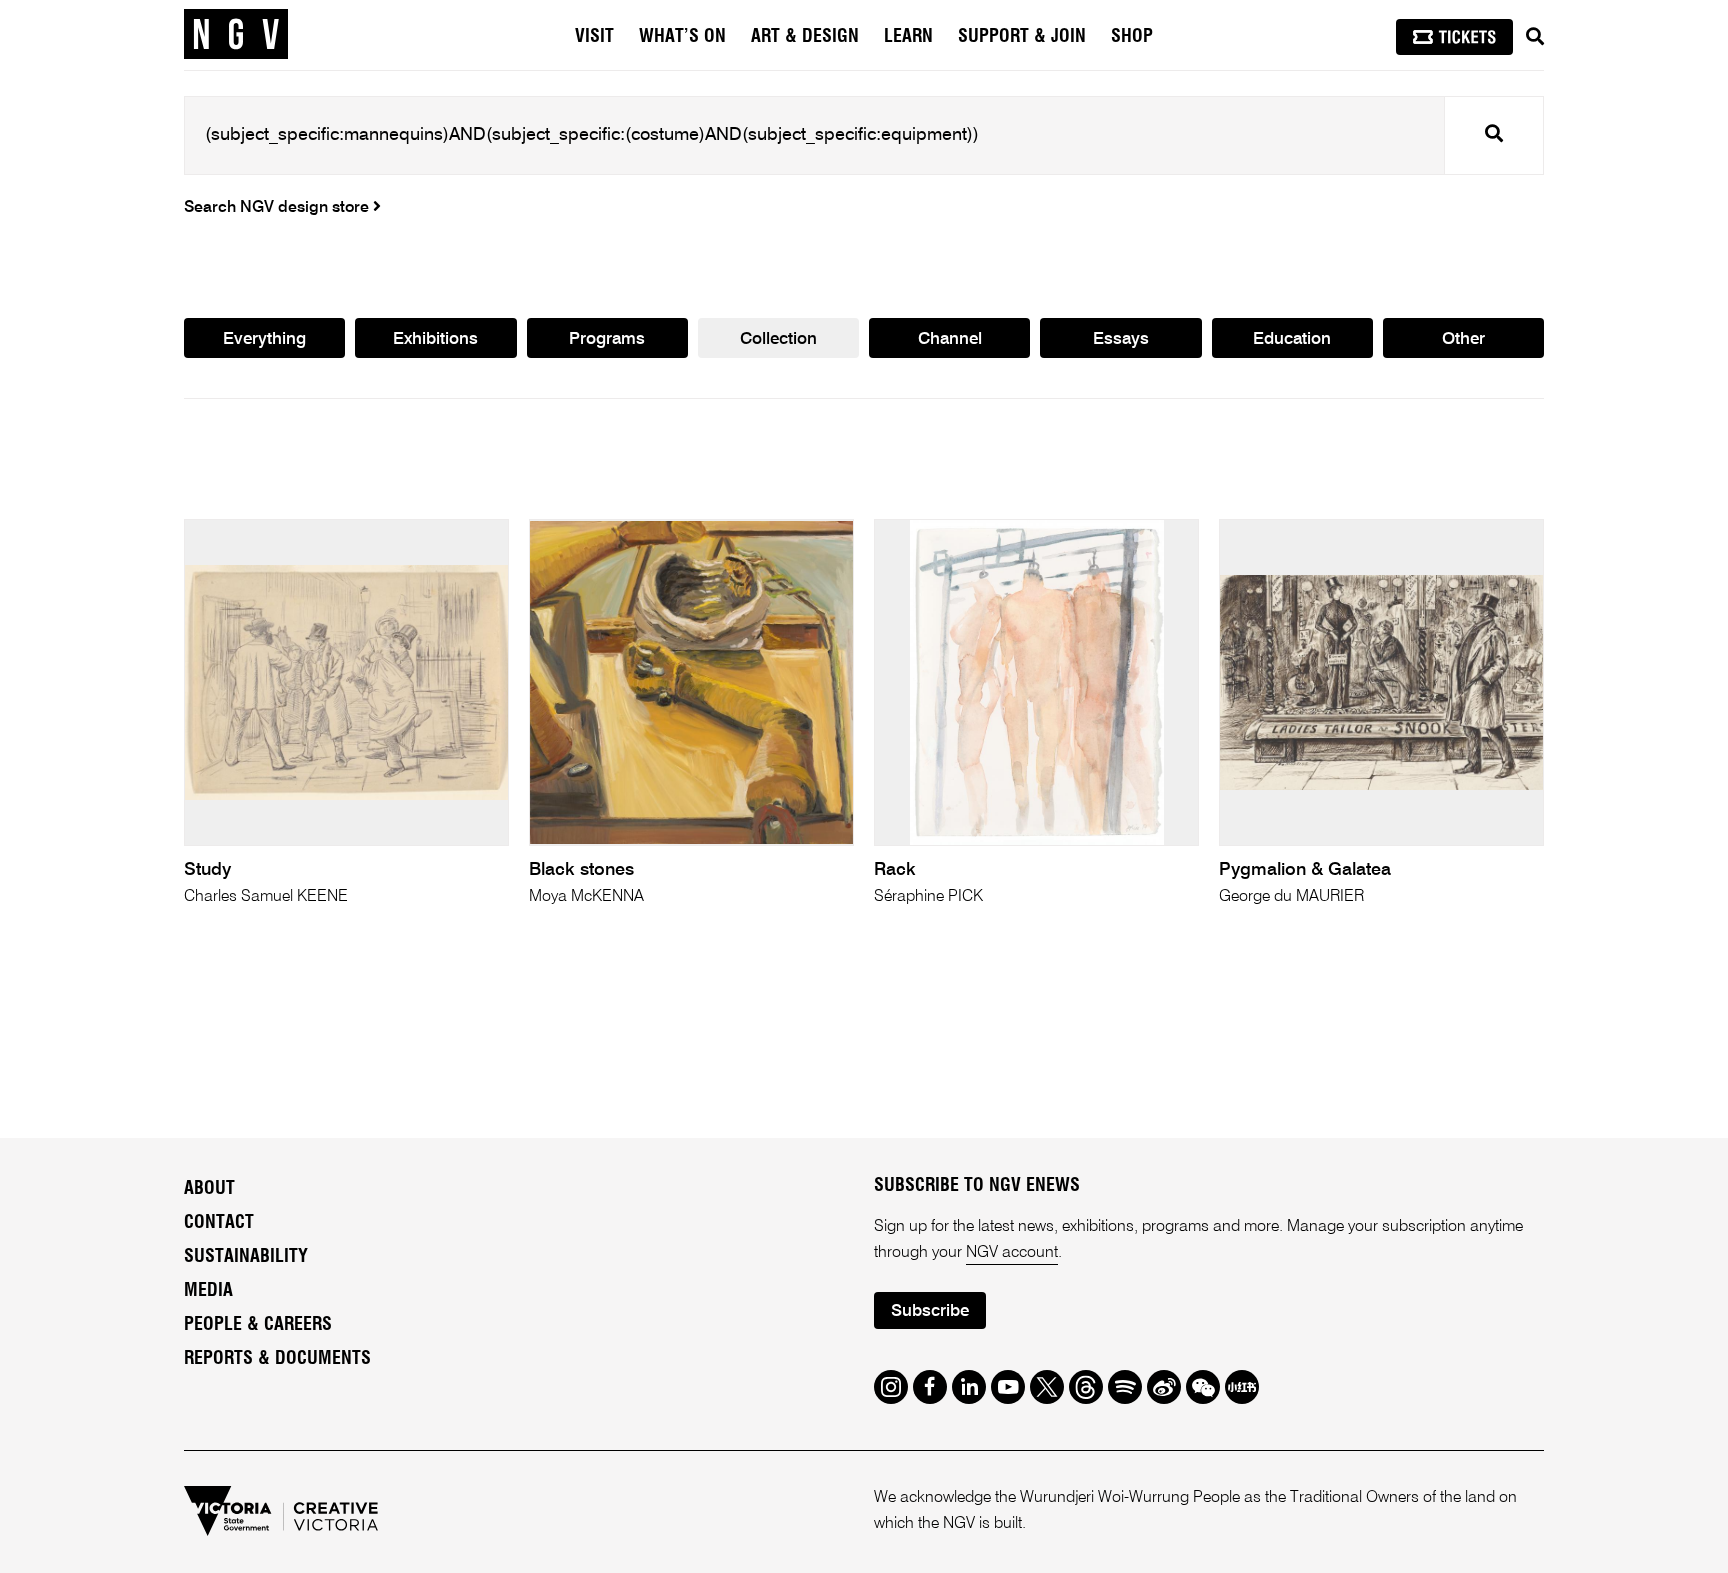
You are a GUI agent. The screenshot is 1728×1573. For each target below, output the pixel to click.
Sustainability (246, 1257)
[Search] (1535, 37)
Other (1463, 339)
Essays (1121, 339)
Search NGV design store (278, 208)
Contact (219, 1223)
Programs (607, 339)
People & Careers (258, 1325)
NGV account (1012, 1253)
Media (208, 1291)
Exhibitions (435, 339)
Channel (950, 339)
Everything (264, 339)
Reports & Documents (277, 1359)
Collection (778, 339)
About (209, 1189)
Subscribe (930, 1311)
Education (1292, 339)
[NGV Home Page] (236, 35)
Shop (1132, 37)
